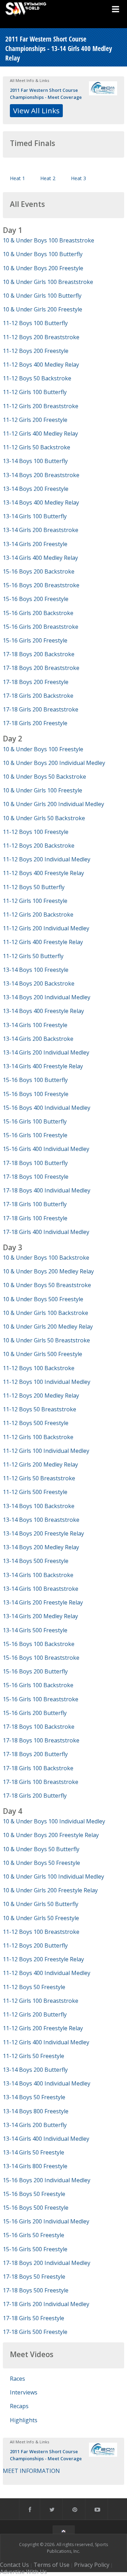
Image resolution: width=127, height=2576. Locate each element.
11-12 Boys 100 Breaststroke (41, 1932)
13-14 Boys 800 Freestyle (36, 2111)
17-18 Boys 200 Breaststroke (41, 668)
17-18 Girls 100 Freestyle (35, 1218)
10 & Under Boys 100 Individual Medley (54, 1821)
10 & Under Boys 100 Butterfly (43, 254)
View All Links (36, 110)
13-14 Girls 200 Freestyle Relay (43, 1602)
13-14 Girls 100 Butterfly (35, 516)
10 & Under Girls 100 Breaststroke (48, 282)
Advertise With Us (23, 2572)
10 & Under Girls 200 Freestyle (43, 309)
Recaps (19, 2406)
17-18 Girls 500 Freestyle (35, 2332)
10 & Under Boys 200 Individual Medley (54, 763)
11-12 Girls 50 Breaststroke (39, 1478)
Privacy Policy (92, 2565)
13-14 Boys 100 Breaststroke (41, 1520)
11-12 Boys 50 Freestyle (34, 1987)
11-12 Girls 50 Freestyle (34, 2056)
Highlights (24, 2420)
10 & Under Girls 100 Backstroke (46, 1313)
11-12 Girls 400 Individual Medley (46, 2042)
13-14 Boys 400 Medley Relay (41, 502)
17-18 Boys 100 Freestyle (36, 1177)
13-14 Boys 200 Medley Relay (41, 1547)
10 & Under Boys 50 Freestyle (41, 1863)
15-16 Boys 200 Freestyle (36, 599)
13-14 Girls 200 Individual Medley (46, 1052)
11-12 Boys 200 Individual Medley (47, 859)
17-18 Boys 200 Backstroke (39, 654)
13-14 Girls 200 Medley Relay (40, 1616)
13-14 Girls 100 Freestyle (35, 1025)
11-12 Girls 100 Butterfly (35, 392)
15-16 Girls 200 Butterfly (35, 1713)
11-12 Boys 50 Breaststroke (40, 1409)
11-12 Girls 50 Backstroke (37, 447)
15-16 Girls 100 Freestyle (35, 1135)
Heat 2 (48, 178)
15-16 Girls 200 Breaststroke (41, 627)
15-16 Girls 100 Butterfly (35, 1121)
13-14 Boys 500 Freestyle (36, 1561)
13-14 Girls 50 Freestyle (34, 2152)
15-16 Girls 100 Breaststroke (41, 1699)
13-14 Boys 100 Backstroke (39, 1506)
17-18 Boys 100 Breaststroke (41, 1740)
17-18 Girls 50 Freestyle (34, 2318)
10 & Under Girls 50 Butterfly (41, 1904)
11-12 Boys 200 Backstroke (39, 846)
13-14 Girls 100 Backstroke (38, 1575)
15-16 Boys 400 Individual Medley (47, 1108)
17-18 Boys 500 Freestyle (36, 2290)
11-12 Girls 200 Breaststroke (41, 406)
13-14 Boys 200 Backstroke (39, 983)
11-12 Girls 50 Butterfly (33, 956)
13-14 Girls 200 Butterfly (35, 2125)
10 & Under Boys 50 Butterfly (41, 1849)
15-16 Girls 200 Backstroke (38, 613)
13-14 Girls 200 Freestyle (35, 544)
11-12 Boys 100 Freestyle (36, 832)
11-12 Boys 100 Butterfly (35, 323)
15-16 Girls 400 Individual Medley (46, 1149)
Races (17, 2379)
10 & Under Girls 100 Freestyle (43, 790)
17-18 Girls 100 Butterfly (35, 1204)
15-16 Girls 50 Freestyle (34, 2235)
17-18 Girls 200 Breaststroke (41, 709)
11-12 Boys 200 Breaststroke (41, 337)
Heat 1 (17, 178)
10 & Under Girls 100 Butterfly (42, 296)
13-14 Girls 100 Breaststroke (41, 1589)
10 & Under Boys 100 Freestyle (43, 749)
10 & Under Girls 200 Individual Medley (53, 804)
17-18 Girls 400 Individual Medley (46, 1232)
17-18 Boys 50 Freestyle (34, 2277)
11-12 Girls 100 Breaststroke (41, 2001)
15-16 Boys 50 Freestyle (34, 2194)
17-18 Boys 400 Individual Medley (47, 1190)
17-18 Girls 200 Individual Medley (46, 2304)
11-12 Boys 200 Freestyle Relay (43, 1959)
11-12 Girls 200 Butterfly (35, 2014)
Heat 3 (78, 178)
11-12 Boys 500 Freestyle (36, 1423)
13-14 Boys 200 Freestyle (36, 489)
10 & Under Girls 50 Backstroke (44, 818)
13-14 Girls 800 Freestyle (35, 2166)
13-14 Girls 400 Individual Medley (46, 2139)
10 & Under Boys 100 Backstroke (46, 1258)
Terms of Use (52, 2565)
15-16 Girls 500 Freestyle (35, 2249)
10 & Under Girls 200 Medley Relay (48, 1327)
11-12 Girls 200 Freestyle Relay (43, 2028)
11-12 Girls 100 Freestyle (35, 901)
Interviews (24, 2392)
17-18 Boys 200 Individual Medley (47, 2263)
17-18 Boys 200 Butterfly (35, 1754)
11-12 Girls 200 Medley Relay (40, 1464)
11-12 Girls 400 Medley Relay (40, 433)
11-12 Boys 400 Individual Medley (47, 1973)
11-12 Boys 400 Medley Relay (41, 365)
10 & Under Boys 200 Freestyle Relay (51, 1835)
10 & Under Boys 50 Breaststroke (47, 1285)
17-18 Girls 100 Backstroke (38, 1768)
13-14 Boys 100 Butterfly (35, 461)
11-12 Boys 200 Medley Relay (41, 1395)
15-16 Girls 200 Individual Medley (46, 2221)
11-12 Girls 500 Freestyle (35, 1492)
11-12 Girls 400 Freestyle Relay (43, 942)
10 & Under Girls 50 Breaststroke (46, 1340)
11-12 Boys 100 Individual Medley (47, 1382)
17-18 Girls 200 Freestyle (35, 723)
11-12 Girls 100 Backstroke (38, 1437)
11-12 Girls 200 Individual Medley (46, 928)
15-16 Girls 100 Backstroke (38, 1685)
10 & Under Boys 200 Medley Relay (48, 1271)
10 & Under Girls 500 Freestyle (43, 1354)
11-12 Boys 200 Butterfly (35, 1945)
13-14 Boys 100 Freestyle (36, 970)
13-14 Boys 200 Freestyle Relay (43, 1533)
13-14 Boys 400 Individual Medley (47, 2083)
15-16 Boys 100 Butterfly (35, 1080)
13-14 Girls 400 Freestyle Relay (43, 1066)
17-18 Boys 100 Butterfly (35, 1163)
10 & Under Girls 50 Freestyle (41, 1918)
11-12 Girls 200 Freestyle (35, 420)
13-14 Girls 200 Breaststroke (41, 530)
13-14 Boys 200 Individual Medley (47, 997)
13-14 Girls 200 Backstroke (38, 1039)
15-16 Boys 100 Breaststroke (41, 1658)
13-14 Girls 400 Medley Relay (40, 558)
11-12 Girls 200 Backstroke (38, 914)
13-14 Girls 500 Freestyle (35, 1630)
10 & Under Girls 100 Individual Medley (53, 1876)
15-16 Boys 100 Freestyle (36, 1094)
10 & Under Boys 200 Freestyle (43, 268)
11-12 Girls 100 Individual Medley (46, 1451)
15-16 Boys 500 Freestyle (36, 2208)
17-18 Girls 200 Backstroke (38, 696)
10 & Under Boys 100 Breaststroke (49, 240)
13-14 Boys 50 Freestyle (34, 2097)
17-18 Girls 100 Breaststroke (41, 1782)
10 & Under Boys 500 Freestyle (43, 1299)
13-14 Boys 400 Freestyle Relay (43, 1011)
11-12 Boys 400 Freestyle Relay (43, 873)
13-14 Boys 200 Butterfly (35, 2070)
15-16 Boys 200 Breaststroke (41, 585)
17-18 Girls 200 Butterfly (35, 1796)
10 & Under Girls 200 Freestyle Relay (50, 1890)
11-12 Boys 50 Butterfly (34, 887)
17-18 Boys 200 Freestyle (36, 682)
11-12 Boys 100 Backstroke (39, 1368)
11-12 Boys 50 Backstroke (37, 378)
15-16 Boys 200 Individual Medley (47, 2180)
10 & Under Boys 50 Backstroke (44, 777)
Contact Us (14, 2565)
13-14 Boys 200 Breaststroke (41, 475)
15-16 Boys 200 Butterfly (35, 1671)
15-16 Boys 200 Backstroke (39, 571)
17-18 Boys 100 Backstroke (39, 1727)
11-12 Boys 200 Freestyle (36, 351)
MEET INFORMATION (31, 2471)
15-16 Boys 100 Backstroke (39, 1644)
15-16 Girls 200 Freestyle (35, 640)
